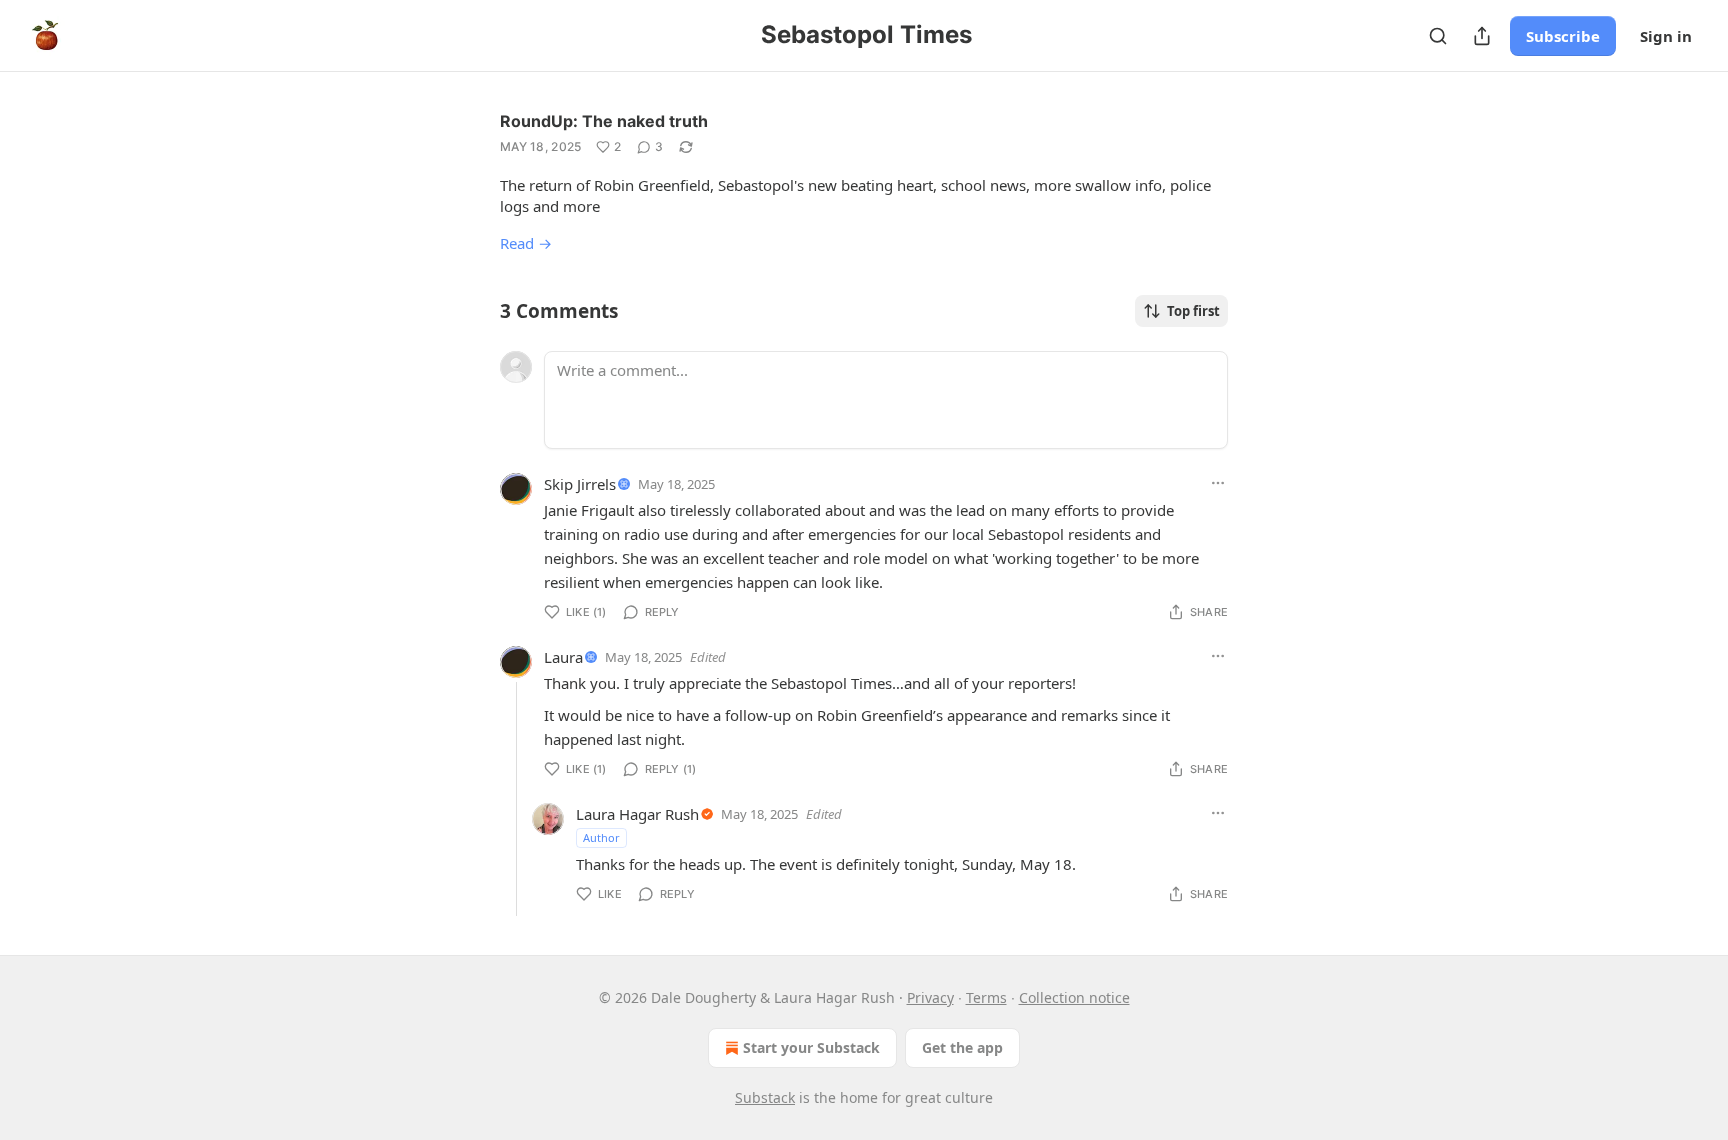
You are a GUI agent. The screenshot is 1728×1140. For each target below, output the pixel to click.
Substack (765, 1097)
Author (601, 837)
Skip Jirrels (580, 484)
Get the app (962, 1047)
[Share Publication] (1482, 36)
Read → (526, 243)
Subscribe (1563, 36)
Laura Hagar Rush (637, 814)
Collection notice (1074, 997)
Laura (563, 657)
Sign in (1666, 36)
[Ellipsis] (1218, 483)
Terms (986, 997)
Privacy (930, 997)
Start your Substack (811, 1047)
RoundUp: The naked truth (604, 121)
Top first (1193, 311)
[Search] (1438, 36)
